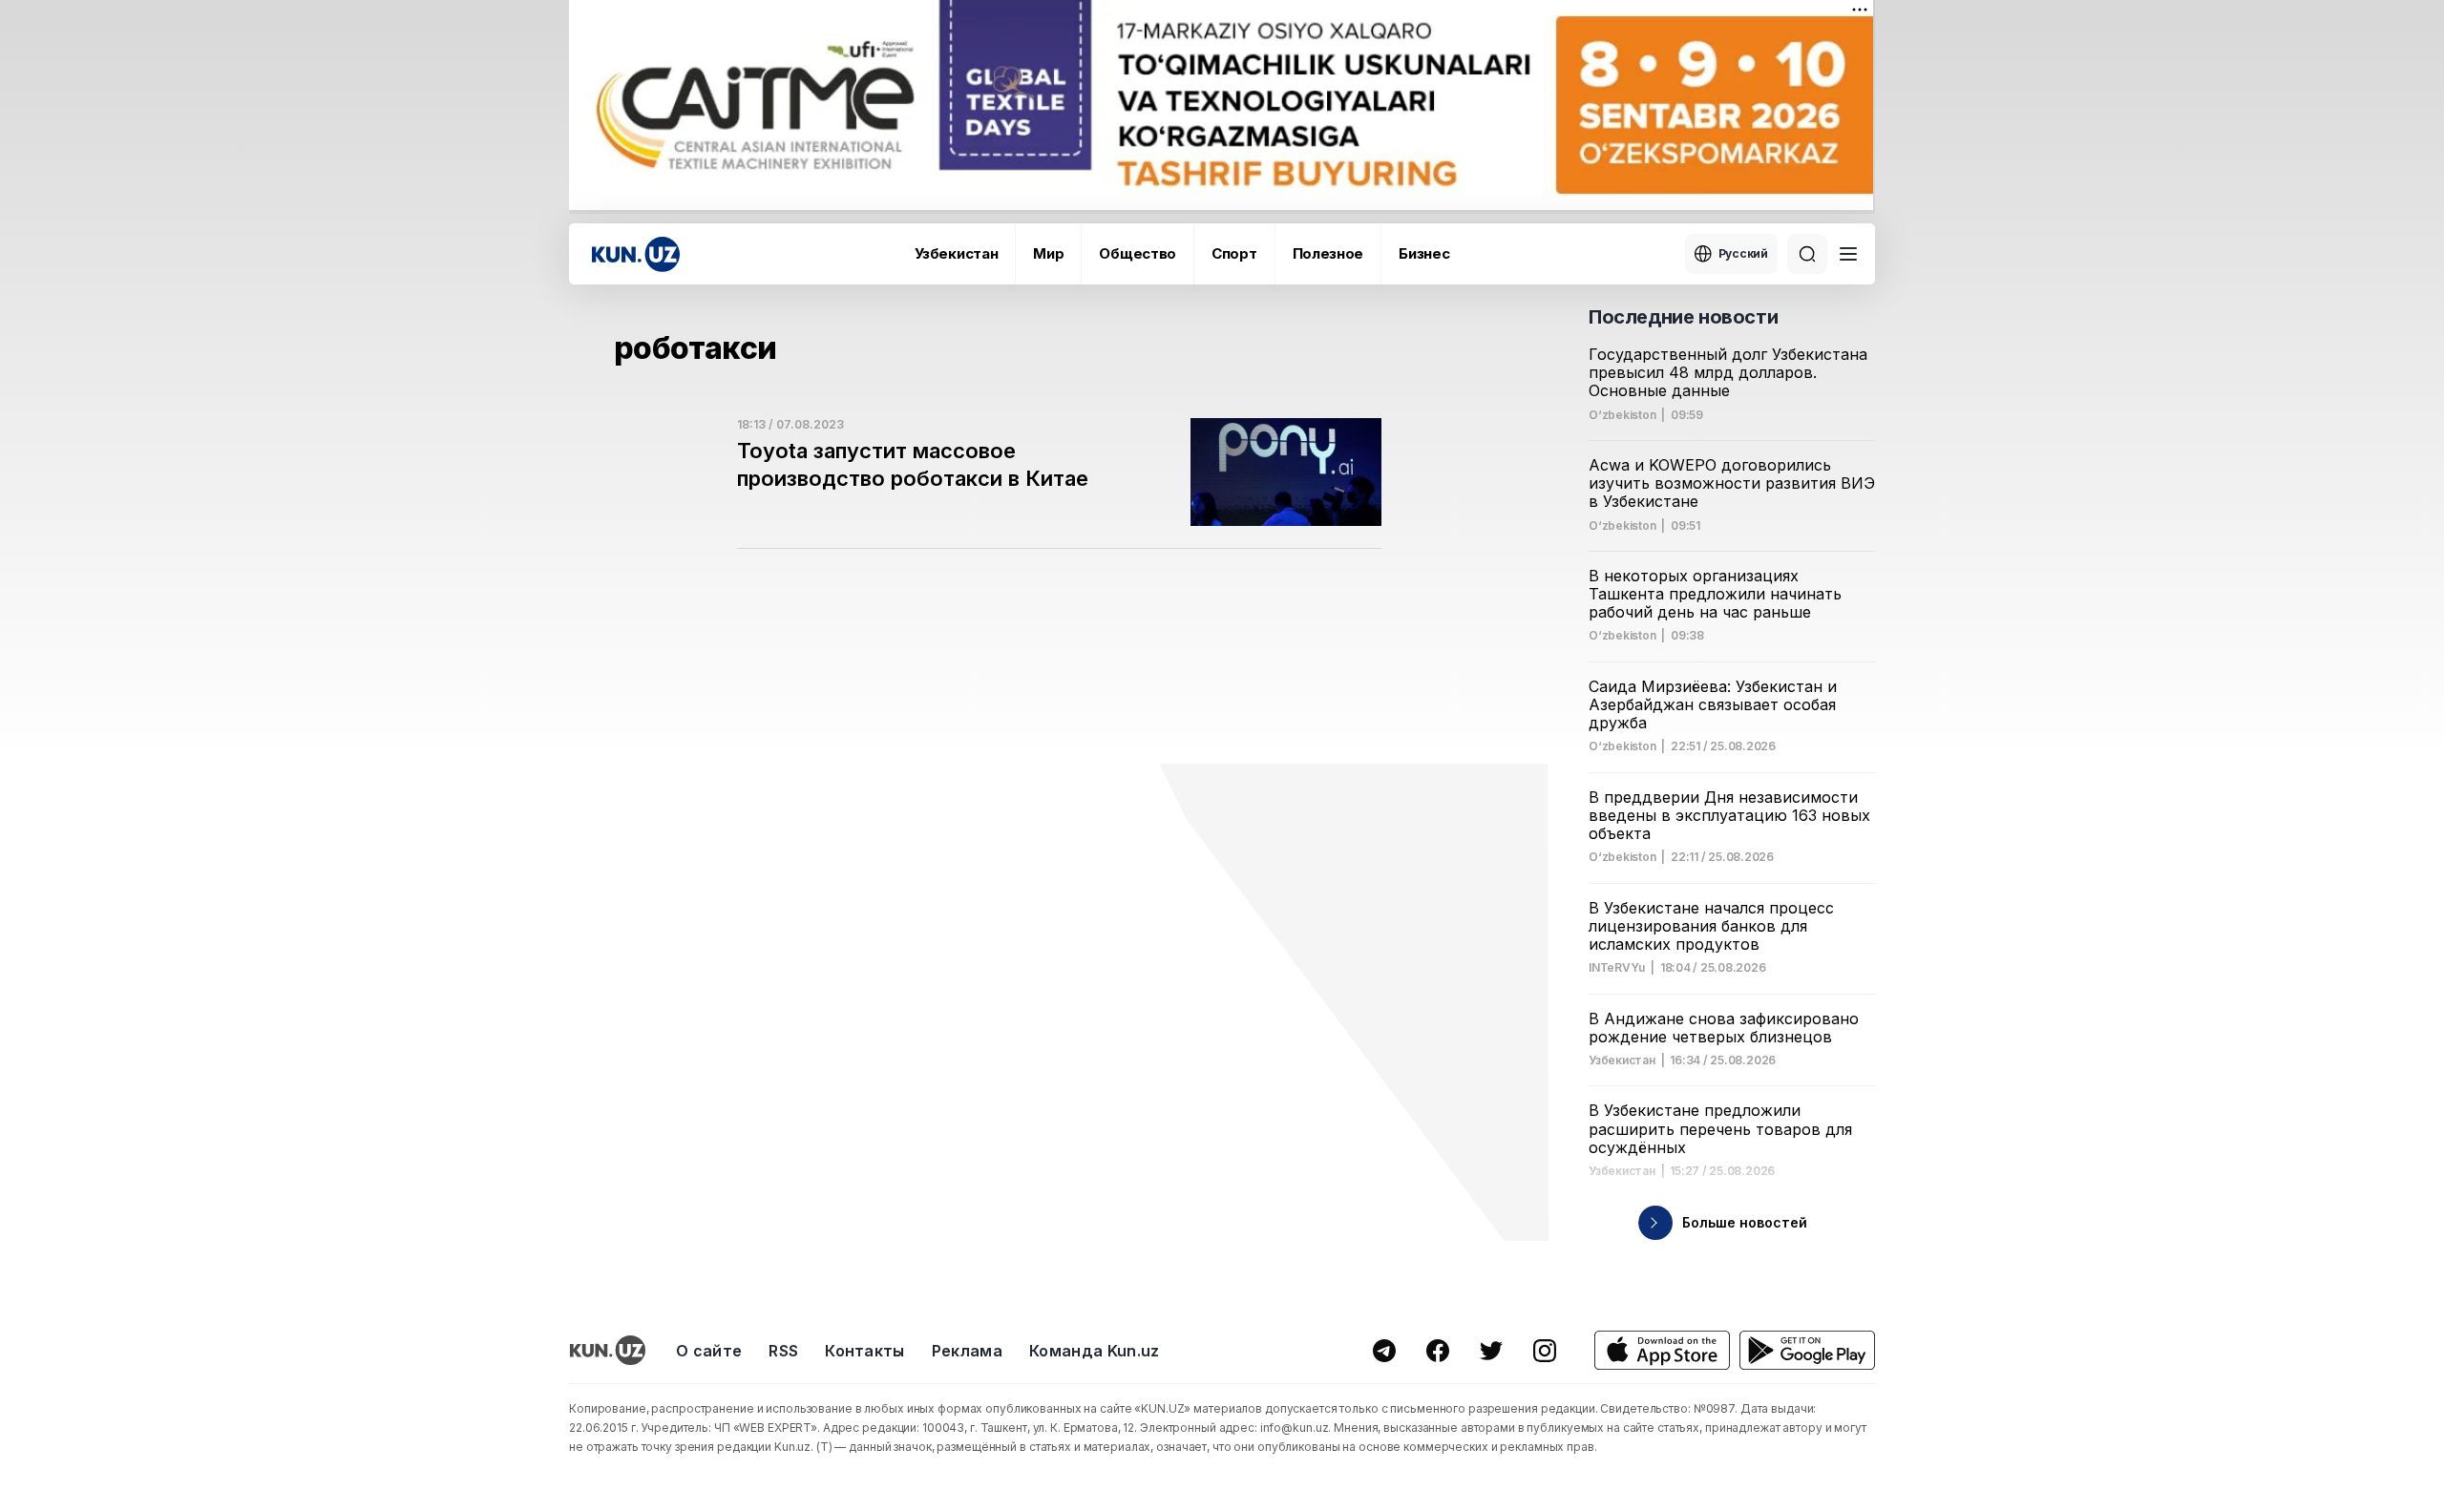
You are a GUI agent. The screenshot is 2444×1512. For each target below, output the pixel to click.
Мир (1048, 253)
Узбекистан (956, 253)
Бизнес (1424, 253)
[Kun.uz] (636, 254)
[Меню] (1848, 254)
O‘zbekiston (1622, 415)
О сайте (709, 1351)
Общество (1138, 253)
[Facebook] (1438, 1351)
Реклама (967, 1351)
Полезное (1328, 253)
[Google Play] (1807, 1350)
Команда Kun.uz (1094, 1351)
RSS (783, 1351)
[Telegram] (1384, 1351)
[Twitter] (1491, 1351)
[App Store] (1662, 1350)
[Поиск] (1807, 254)
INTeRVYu (1617, 968)
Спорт (1234, 253)
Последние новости (1683, 317)
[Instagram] (1545, 1351)
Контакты (865, 1351)
